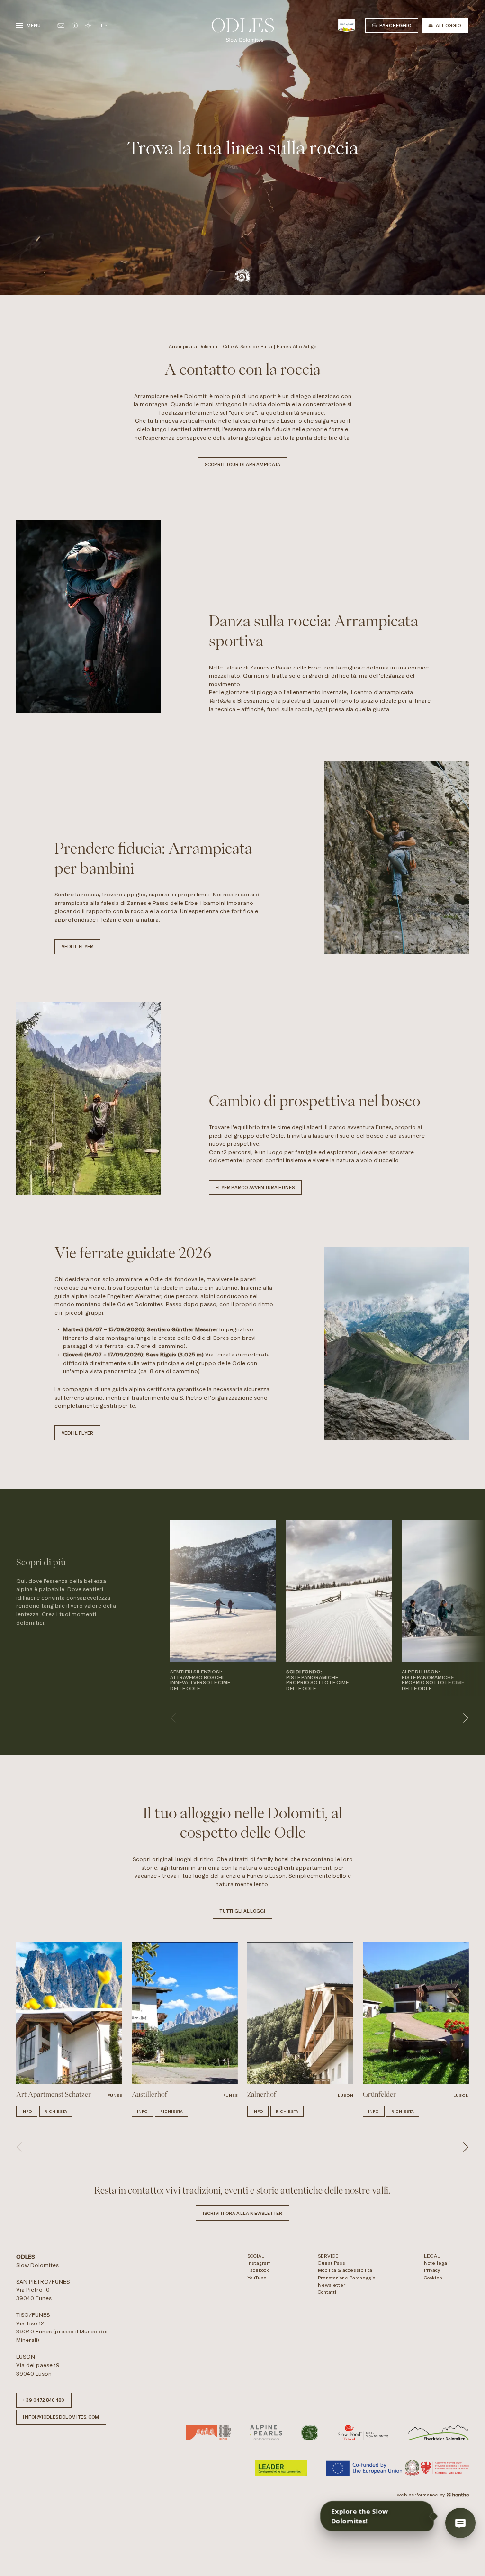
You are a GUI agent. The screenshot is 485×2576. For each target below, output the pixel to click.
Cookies (433, 2278)
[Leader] (281, 2468)
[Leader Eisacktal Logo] (438, 2433)
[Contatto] (61, 26)
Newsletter (332, 2285)
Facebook (258, 2270)
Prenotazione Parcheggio (346, 2278)
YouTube (257, 2278)
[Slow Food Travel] (363, 2433)
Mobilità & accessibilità (345, 2270)
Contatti (327, 2292)
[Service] (75, 26)
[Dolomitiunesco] (208, 2433)
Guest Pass (332, 2263)
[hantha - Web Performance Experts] (458, 2495)
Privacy (432, 2270)
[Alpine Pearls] (266, 2433)
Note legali (437, 2263)
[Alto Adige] (346, 25)
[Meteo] (88, 26)
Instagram (259, 2263)
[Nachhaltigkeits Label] (310, 2433)
